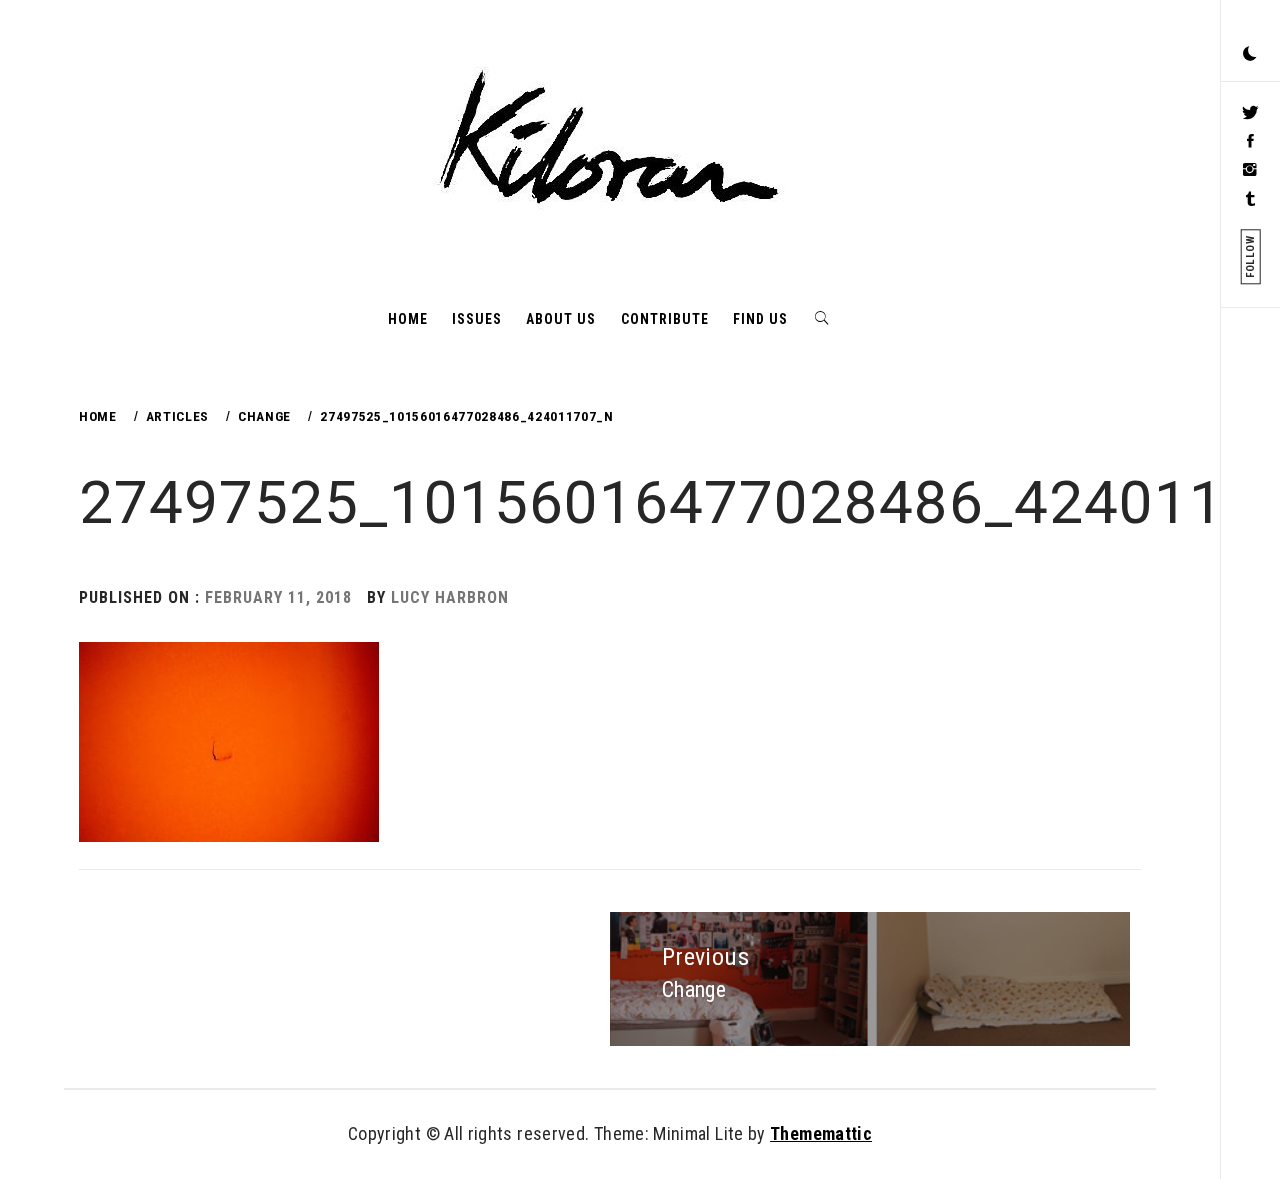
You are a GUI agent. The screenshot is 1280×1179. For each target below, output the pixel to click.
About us (561, 319)
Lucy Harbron (450, 597)
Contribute (665, 319)
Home (408, 319)
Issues (477, 319)
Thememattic (821, 1133)
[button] (1250, 55)
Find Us (760, 319)
